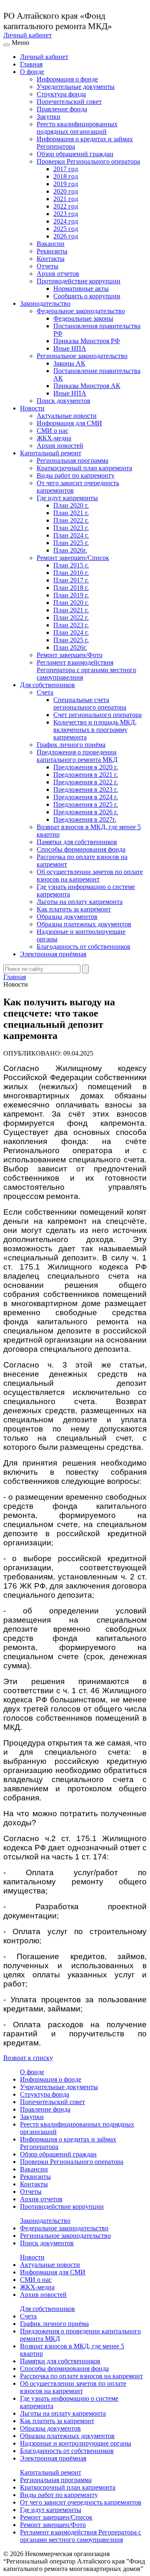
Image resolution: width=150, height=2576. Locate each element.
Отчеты (47, 266)
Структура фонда (61, 94)
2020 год (66, 191)
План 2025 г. (71, 543)
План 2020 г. (71, 505)
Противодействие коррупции (79, 281)
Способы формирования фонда (81, 849)
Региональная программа (72, 460)
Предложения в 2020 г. (86, 767)
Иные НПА (70, 348)
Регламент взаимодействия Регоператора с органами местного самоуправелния (86, 670)
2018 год (66, 176)
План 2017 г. (71, 580)
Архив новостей (60, 446)
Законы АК (69, 363)
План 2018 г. (71, 588)
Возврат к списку (28, 2058)
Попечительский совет (69, 102)
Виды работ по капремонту (76, 475)
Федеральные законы (83, 318)
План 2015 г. (71, 565)
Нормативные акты (81, 289)
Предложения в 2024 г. (86, 797)
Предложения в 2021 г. (86, 775)
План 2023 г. (71, 528)
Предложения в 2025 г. (86, 804)
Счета (45, 692)
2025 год (66, 229)
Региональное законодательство (82, 356)
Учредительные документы (76, 87)
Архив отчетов (58, 274)
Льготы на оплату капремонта (80, 902)
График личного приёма (71, 745)
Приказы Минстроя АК (87, 386)
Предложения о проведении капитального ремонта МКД (77, 756)
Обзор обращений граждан (75, 154)
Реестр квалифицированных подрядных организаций (77, 128)
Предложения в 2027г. (85, 819)
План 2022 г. (71, 520)
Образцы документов (67, 917)
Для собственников (47, 685)
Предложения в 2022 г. (86, 782)
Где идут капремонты (67, 498)
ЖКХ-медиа (54, 438)
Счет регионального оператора (97, 715)
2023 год (66, 214)
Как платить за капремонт (74, 909)
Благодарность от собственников (84, 947)
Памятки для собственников (77, 842)
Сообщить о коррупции (87, 296)
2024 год (66, 221)
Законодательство (45, 303)
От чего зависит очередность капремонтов (81, 2502)
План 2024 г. (71, 535)
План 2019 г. (71, 595)
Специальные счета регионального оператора (90, 704)
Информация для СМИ (69, 423)
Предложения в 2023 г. (86, 789)
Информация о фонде (67, 79)
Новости (32, 408)
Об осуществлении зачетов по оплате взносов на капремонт (90, 875)
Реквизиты (52, 251)
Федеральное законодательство (81, 311)
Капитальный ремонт (51, 453)
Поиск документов (64, 401)
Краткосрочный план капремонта (84, 468)
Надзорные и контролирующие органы (76, 2443)
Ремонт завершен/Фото (70, 655)
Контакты (51, 259)
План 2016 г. (71, 573)
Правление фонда (62, 109)
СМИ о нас (52, 431)
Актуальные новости (67, 416)
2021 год (66, 199)
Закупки (49, 117)
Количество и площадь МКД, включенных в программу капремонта (95, 730)
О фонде (32, 72)
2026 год (66, 236)
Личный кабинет (27, 35)
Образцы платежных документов (84, 924)
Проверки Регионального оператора (88, 161)
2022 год (66, 206)
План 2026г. (70, 550)
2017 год (66, 169)
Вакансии (51, 244)
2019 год (66, 184)
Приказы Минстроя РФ (87, 341)
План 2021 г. (71, 513)
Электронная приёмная (53, 954)
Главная (31, 64)
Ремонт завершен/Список (73, 558)
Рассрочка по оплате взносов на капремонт (81, 2376)
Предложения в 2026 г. (86, 812)
